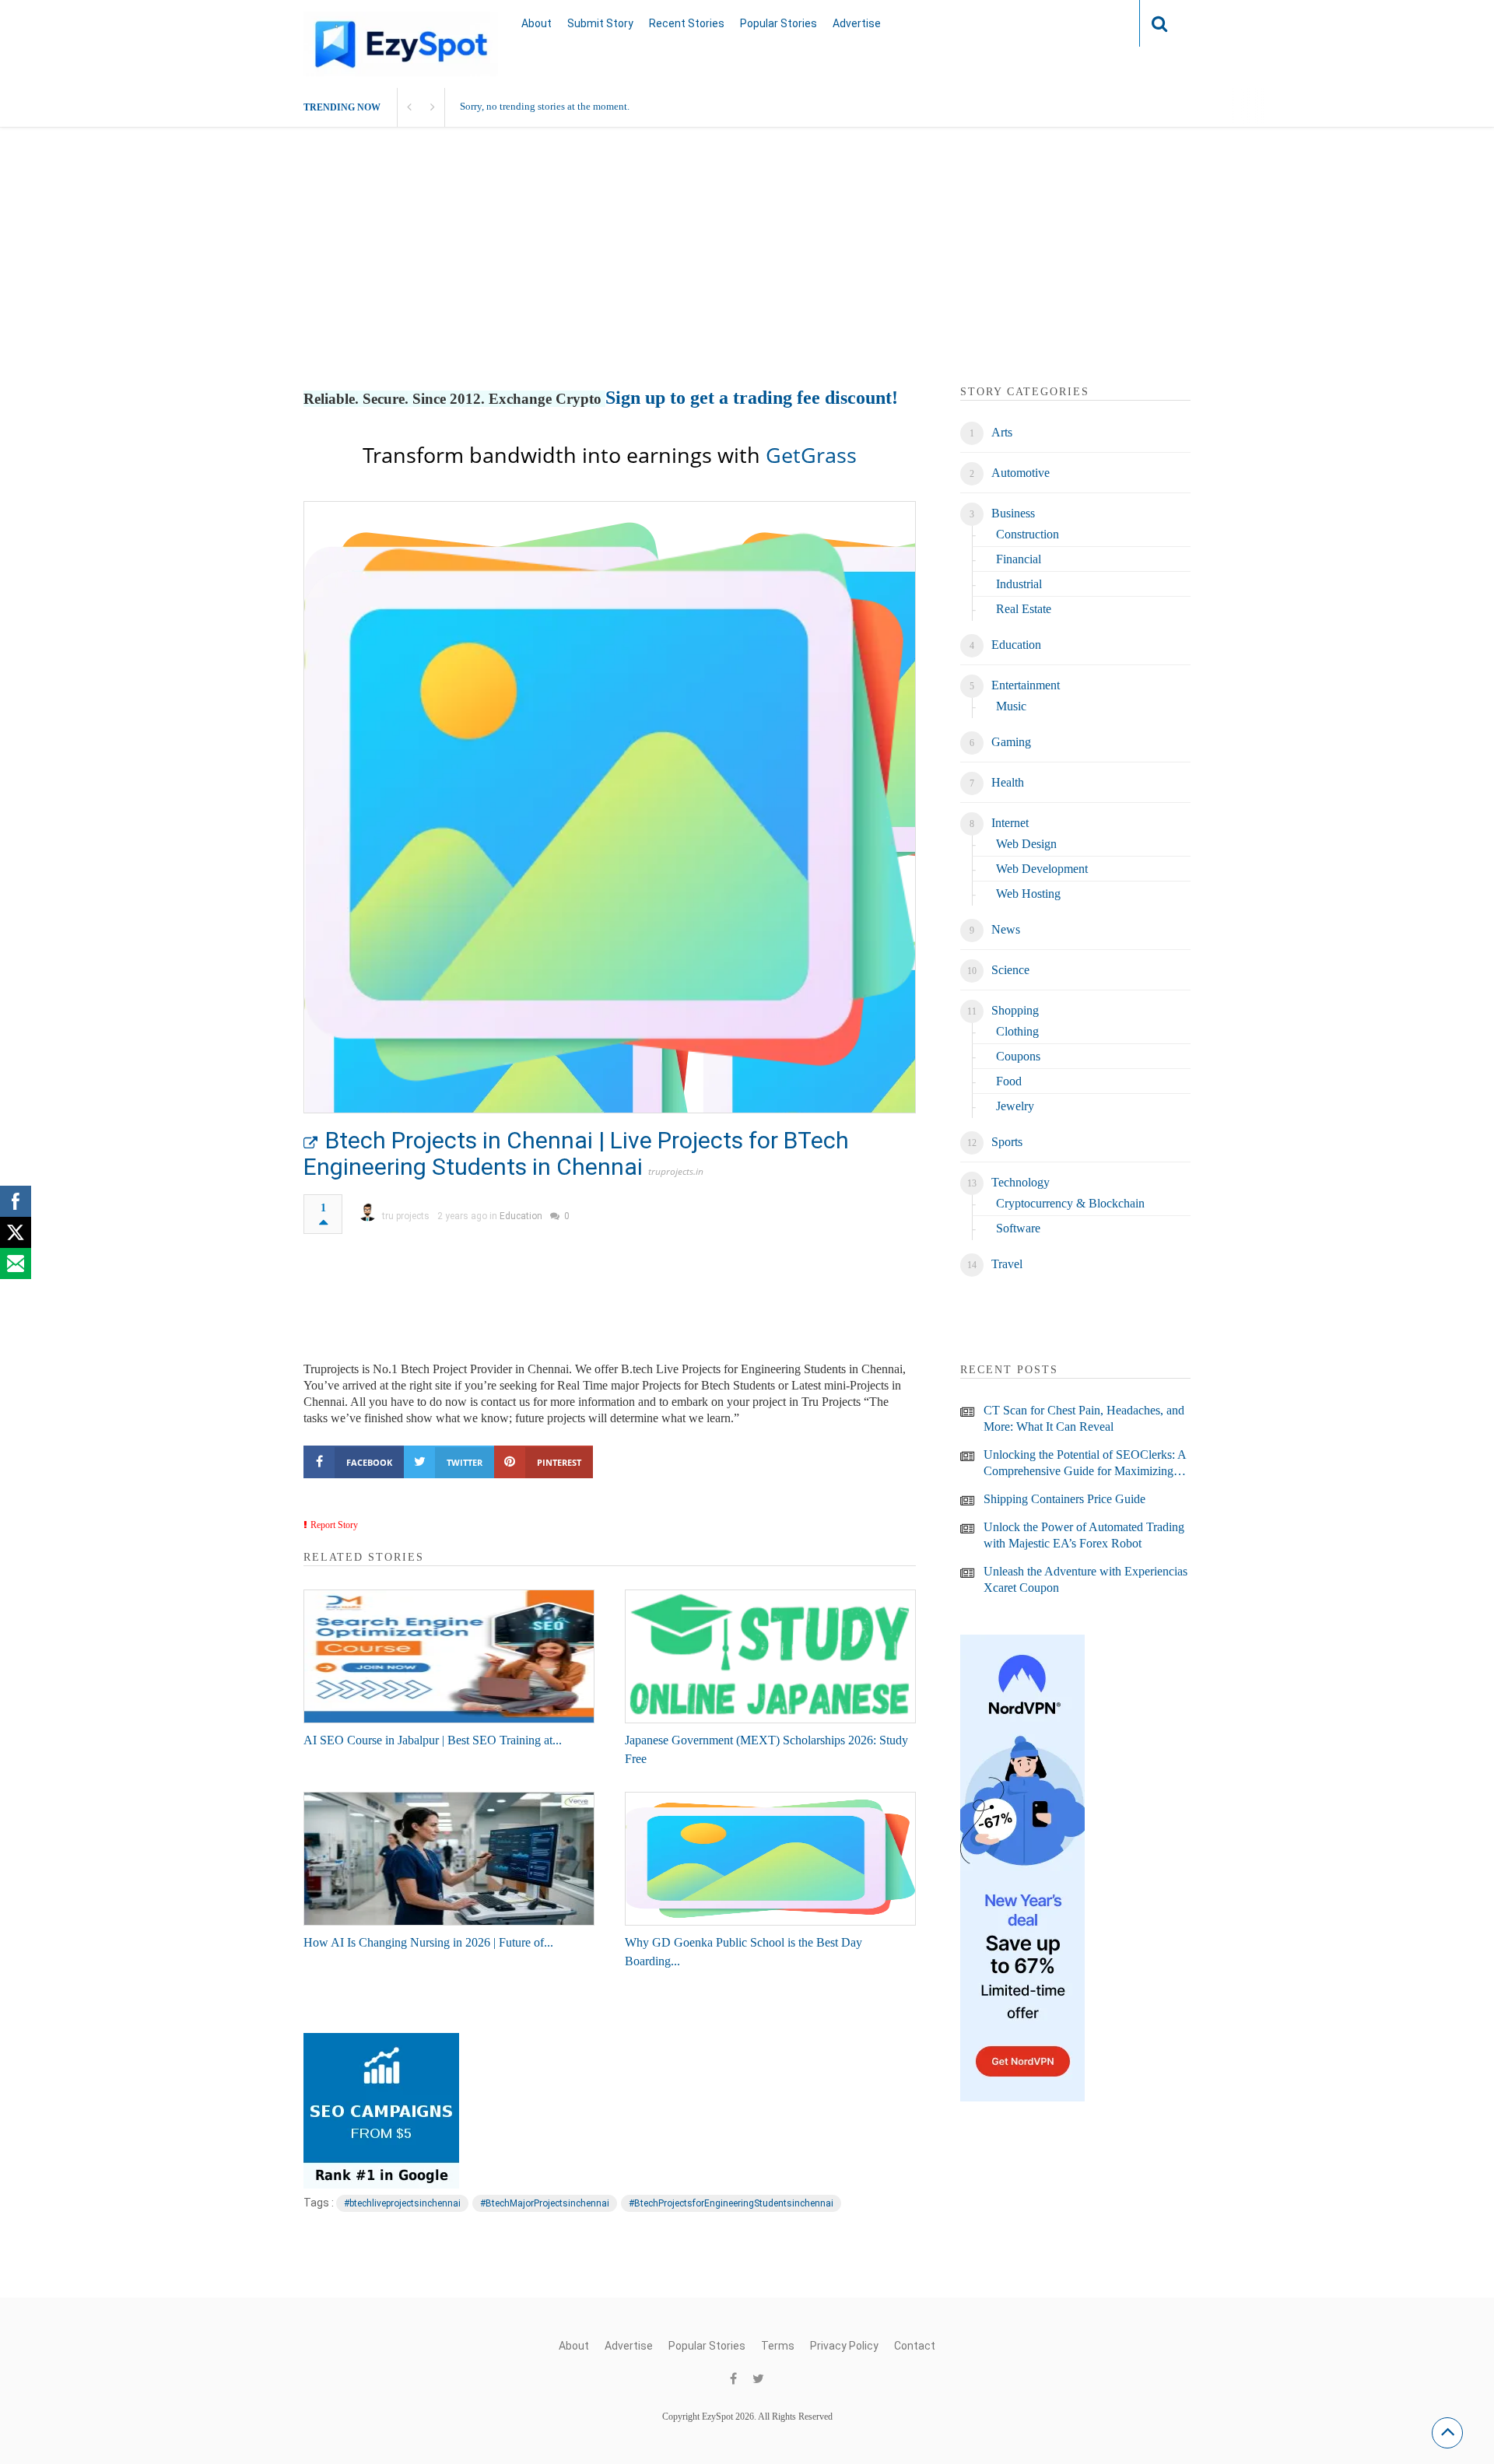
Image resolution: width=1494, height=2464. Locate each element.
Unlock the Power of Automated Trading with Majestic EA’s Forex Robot (1084, 1535)
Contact (915, 2346)
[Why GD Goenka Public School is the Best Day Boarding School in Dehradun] (770, 1859)
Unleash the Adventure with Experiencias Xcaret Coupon (1085, 1579)
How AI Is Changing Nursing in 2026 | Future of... (428, 1942)
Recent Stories (687, 23)
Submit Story (600, 23)
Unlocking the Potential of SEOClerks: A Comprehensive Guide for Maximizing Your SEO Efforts (1085, 1463)
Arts (1002, 432)
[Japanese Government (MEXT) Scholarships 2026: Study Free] (770, 1656)
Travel (1007, 1264)
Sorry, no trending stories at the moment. (545, 106)
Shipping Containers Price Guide (1064, 1499)
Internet (1010, 823)
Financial (1019, 559)
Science (1010, 970)
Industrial (1019, 584)
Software (1018, 1228)
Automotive (1021, 473)
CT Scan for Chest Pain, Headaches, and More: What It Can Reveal (1084, 1418)
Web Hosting (1028, 894)
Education (521, 1216)
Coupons (1018, 1056)
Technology (1021, 1182)
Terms (778, 2346)
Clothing (1017, 1031)
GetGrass (811, 455)
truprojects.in (676, 1171)
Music (1011, 706)
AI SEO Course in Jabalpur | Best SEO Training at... (433, 1740)
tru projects (406, 1216)
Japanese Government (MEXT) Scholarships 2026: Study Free (766, 1749)
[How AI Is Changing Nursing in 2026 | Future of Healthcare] (449, 1859)
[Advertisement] (747, 275)
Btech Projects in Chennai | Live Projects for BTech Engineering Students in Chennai (576, 1153)
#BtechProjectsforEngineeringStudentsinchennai (731, 2203)
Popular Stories (779, 23)
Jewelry (1015, 1106)
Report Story (334, 1525)
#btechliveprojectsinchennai (402, 2203)
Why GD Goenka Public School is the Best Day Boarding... (743, 1952)
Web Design (1026, 844)
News (1006, 929)
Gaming (1011, 742)
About (537, 23)
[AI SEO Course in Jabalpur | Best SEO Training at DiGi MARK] (449, 1656)
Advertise (857, 23)
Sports (1007, 1142)
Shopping (1015, 1010)
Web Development (1042, 869)
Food (1009, 1081)
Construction (1028, 534)
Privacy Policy (844, 2346)
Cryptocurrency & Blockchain (1070, 1203)
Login (1097, 23)
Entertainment (1026, 685)
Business (1013, 513)
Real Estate (1024, 609)
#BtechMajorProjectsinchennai (545, 2203)
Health (1008, 782)
